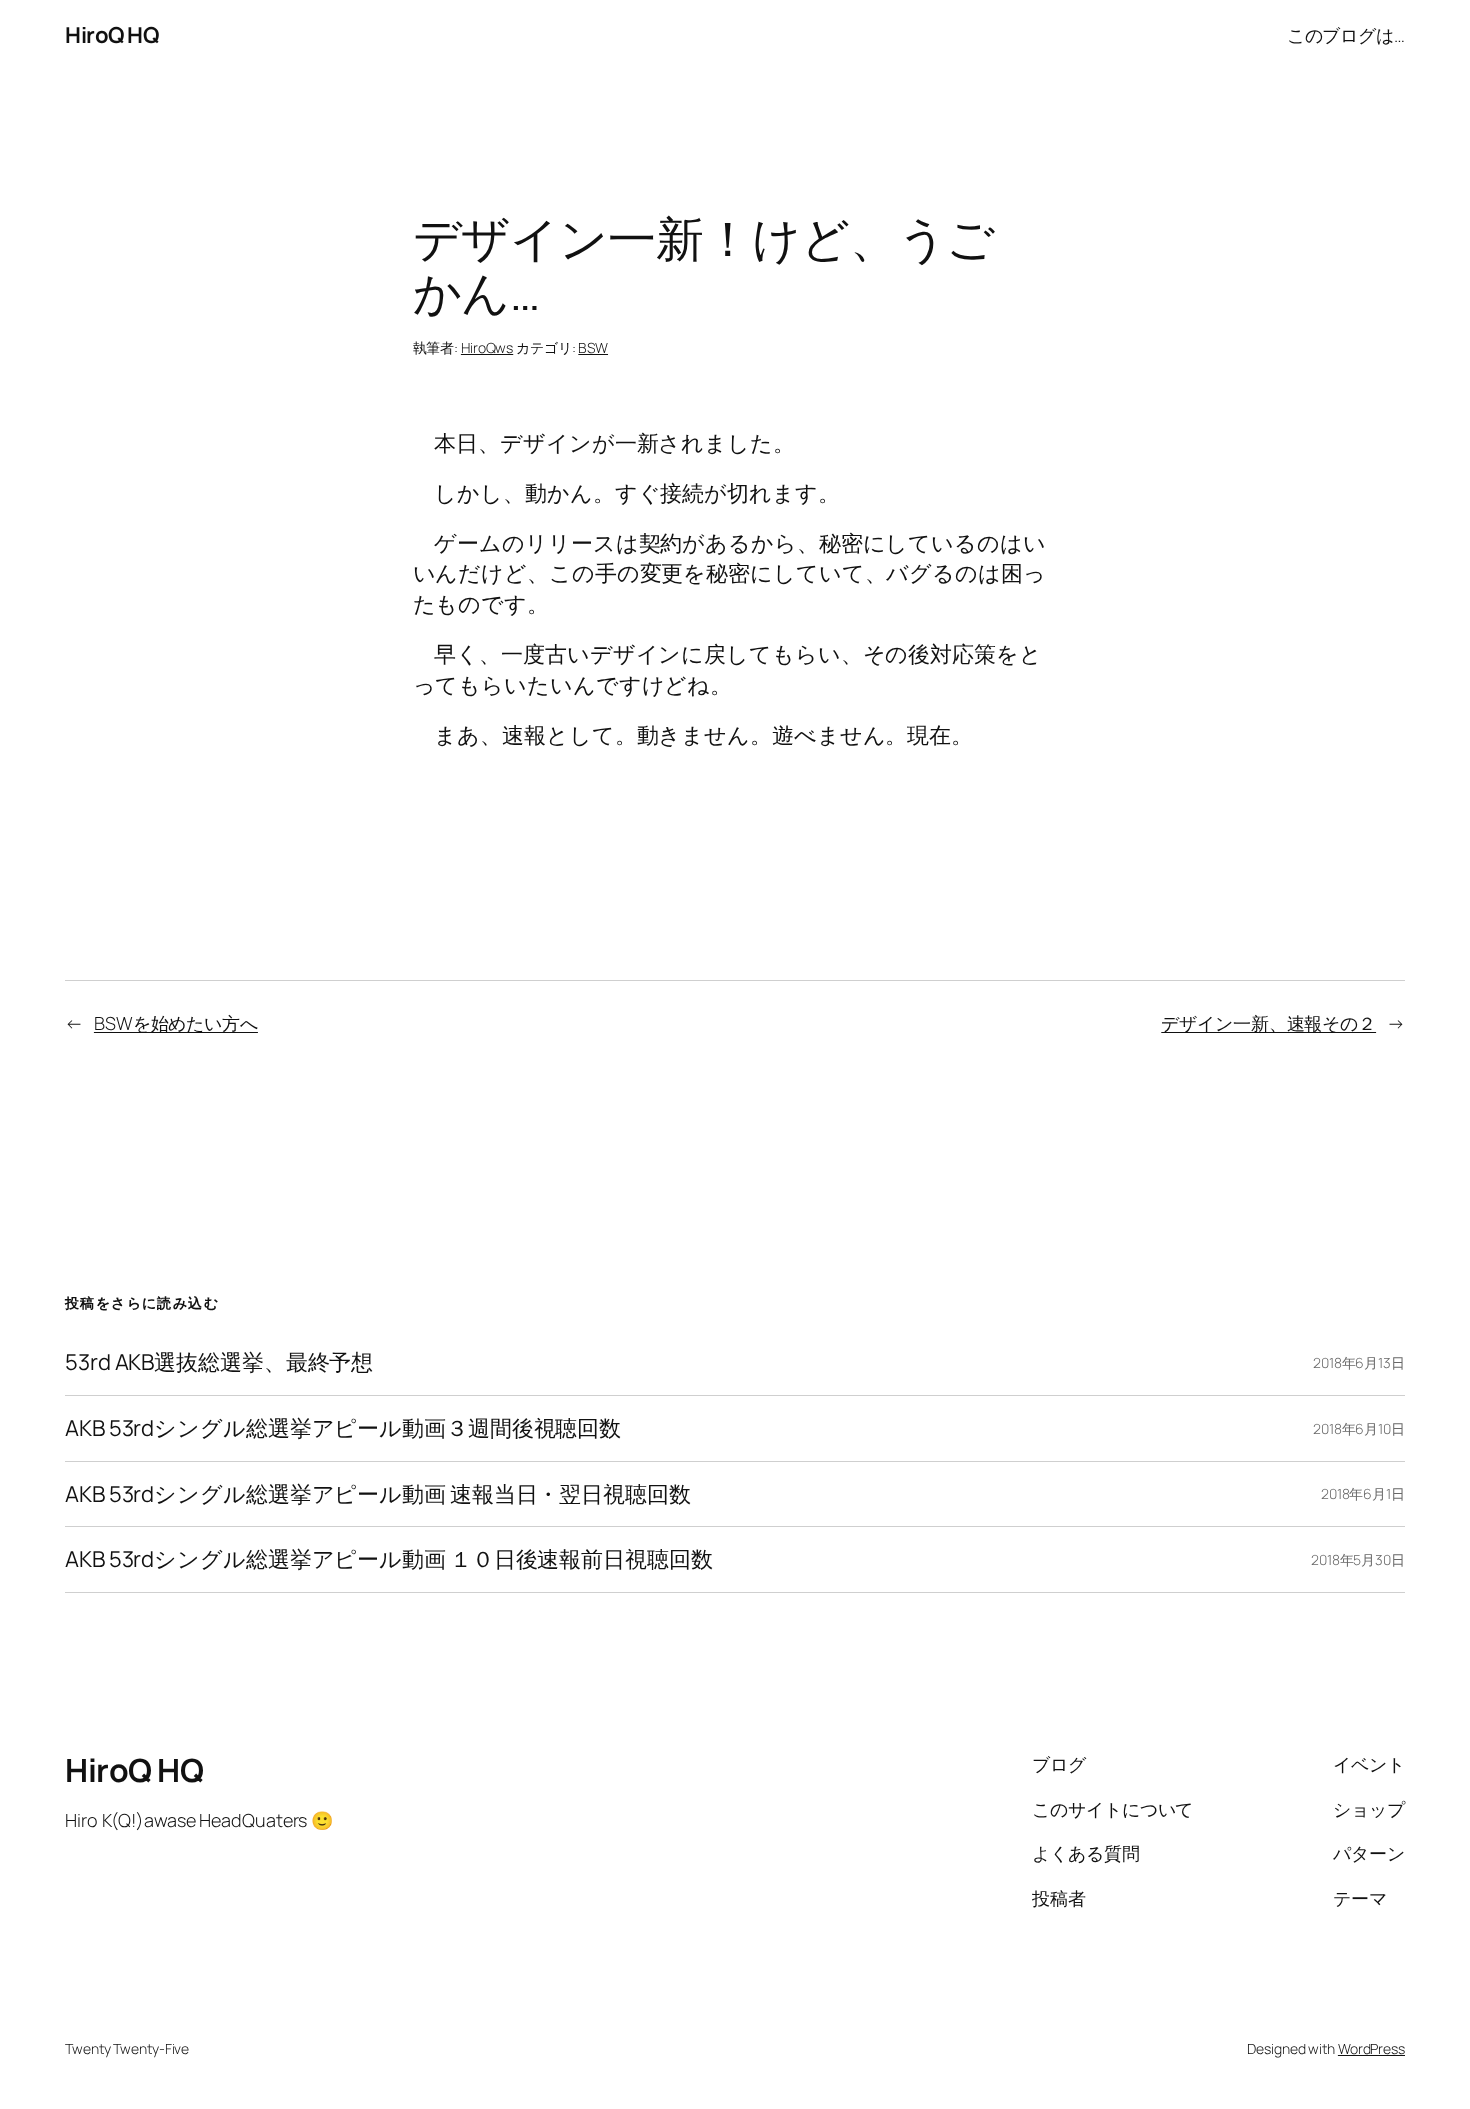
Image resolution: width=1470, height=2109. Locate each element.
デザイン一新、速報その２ (1268, 1023)
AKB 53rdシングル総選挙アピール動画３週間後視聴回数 (343, 1428)
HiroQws (487, 347)
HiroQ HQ (111, 35)
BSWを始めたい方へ (176, 1023)
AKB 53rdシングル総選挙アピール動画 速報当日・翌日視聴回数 (378, 1494)
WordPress (1371, 2048)
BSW (593, 347)
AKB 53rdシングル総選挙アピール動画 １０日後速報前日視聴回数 (389, 1559)
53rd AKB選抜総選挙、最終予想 (219, 1362)
